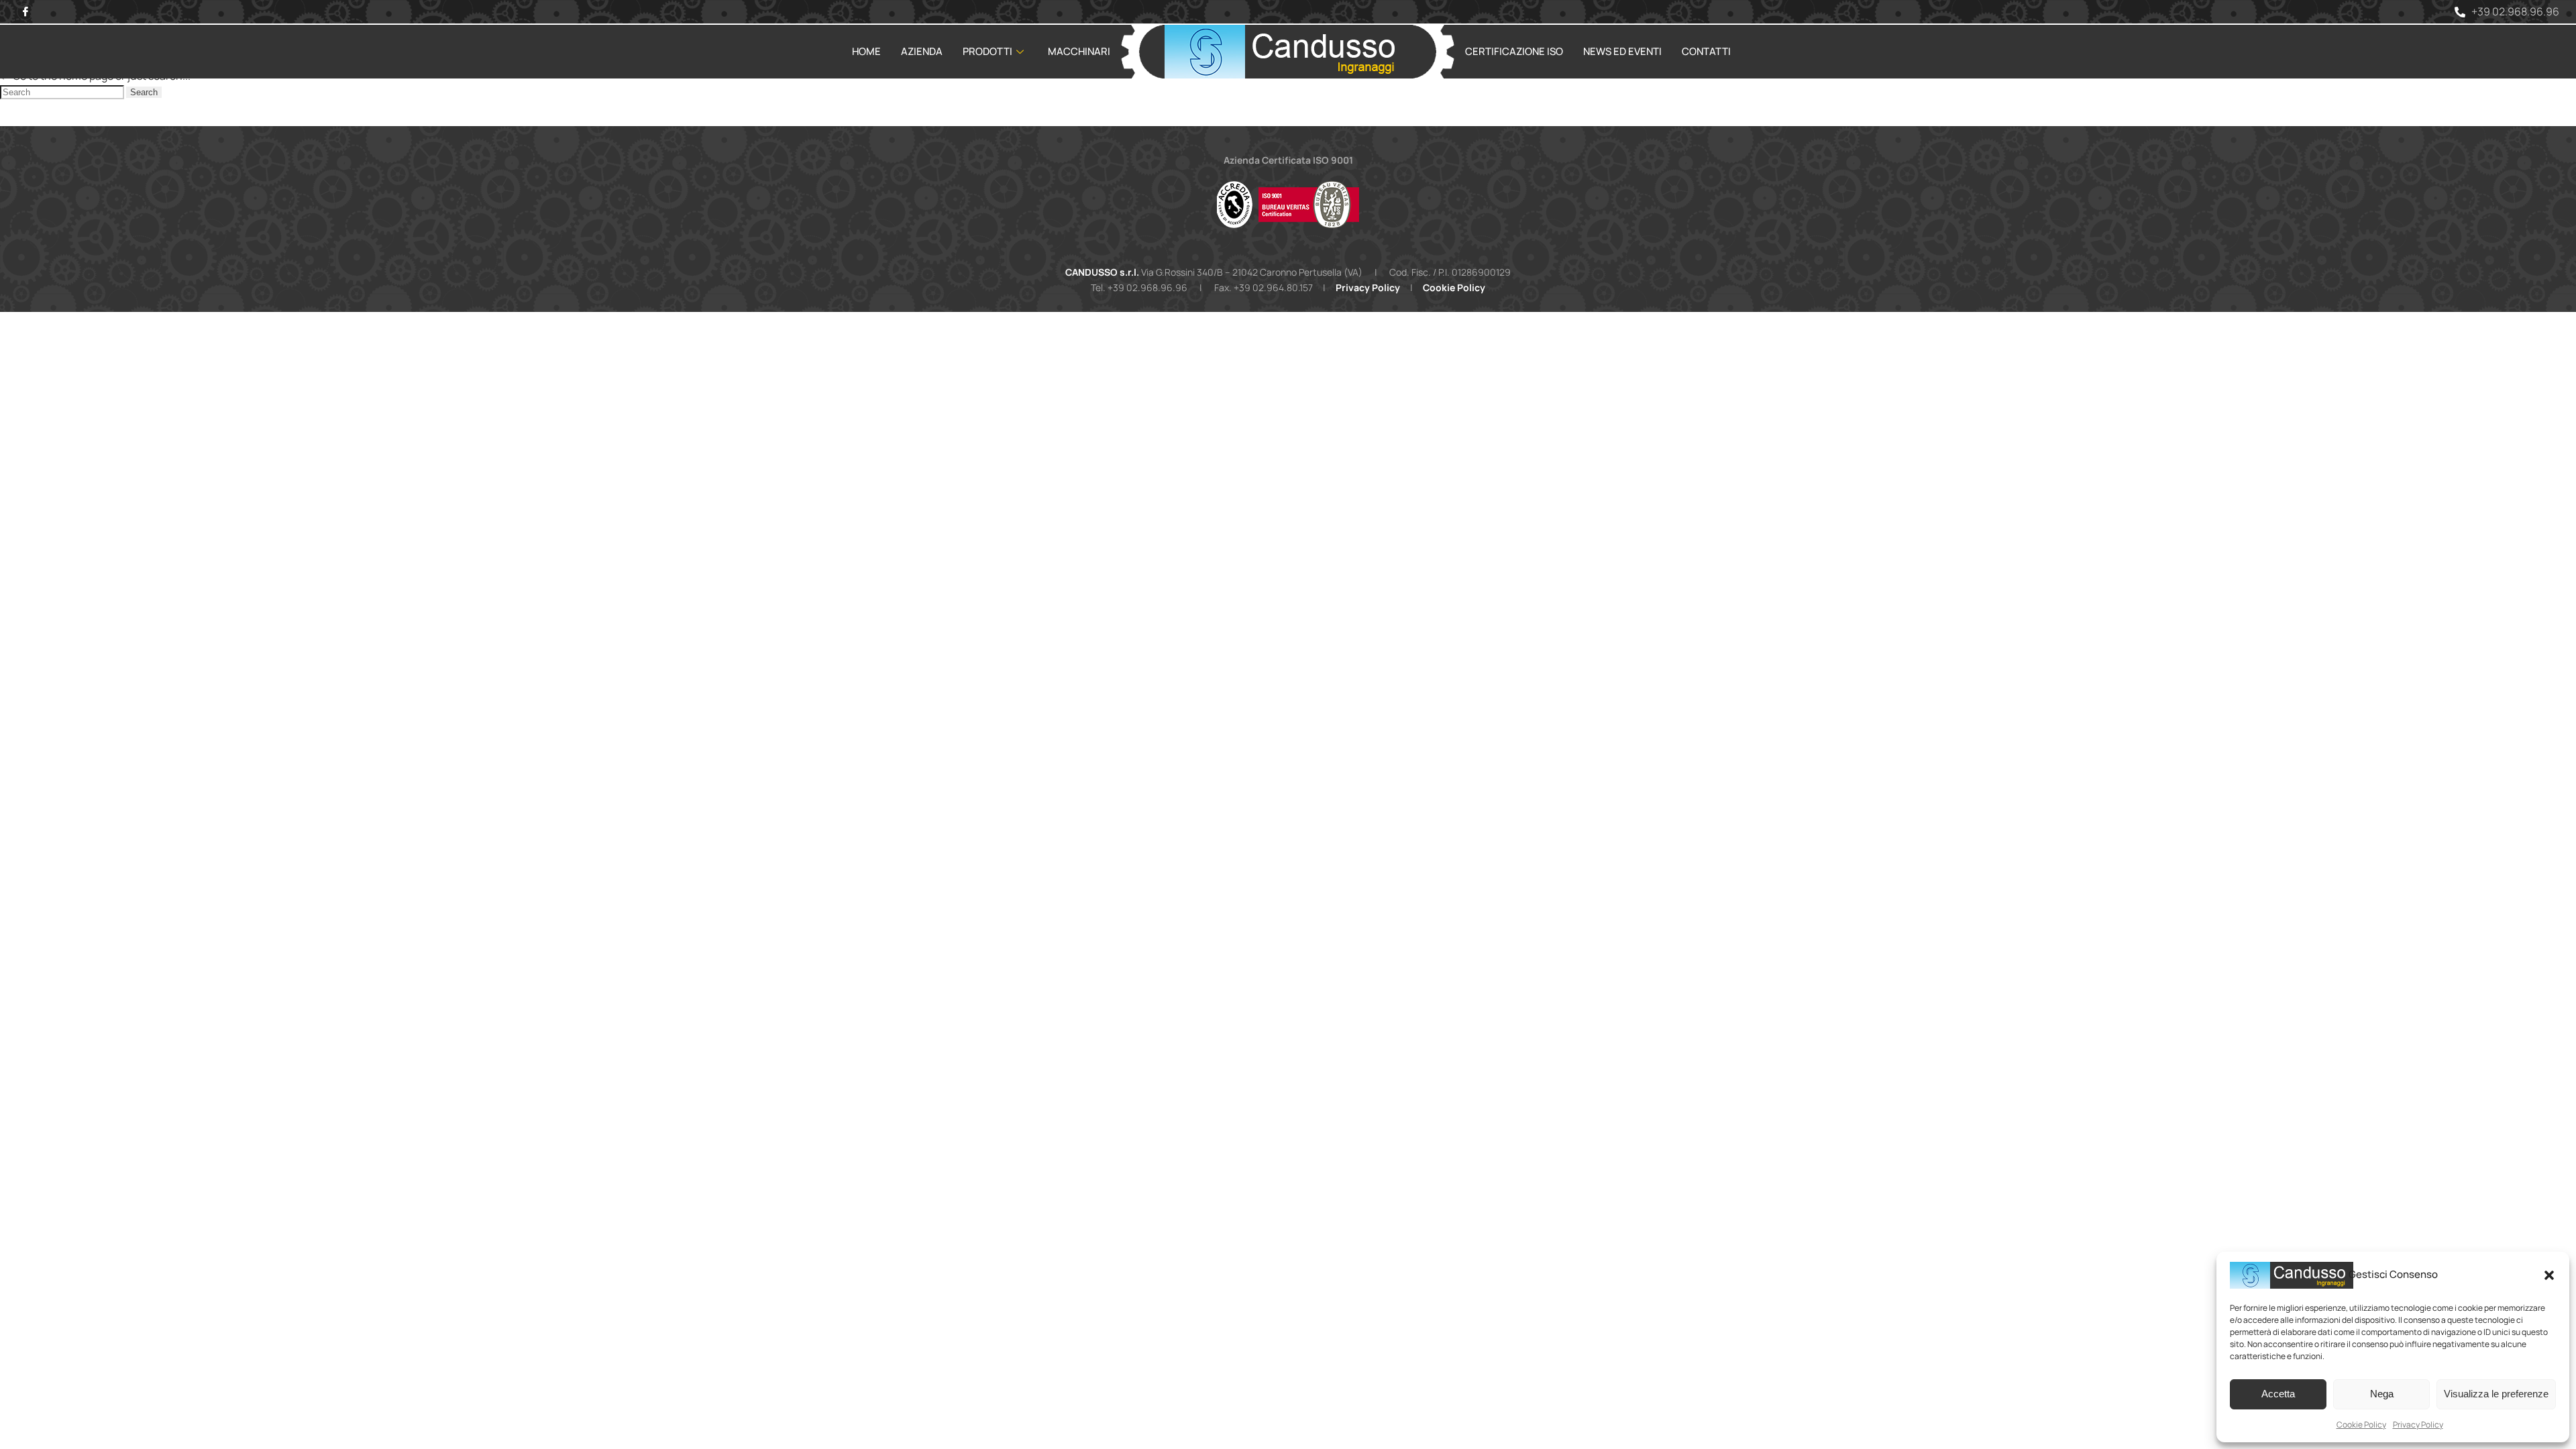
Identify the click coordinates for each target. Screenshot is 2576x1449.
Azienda (922, 51)
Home (866, 51)
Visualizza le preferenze (2496, 1394)
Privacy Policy (2418, 1425)
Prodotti (987, 51)
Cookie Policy (2361, 1425)
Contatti (1706, 51)
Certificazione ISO (1514, 51)
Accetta (2278, 1394)
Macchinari (1079, 51)
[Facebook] (25, 12)
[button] (2549, 1275)
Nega (2382, 1394)
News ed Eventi (1622, 51)
